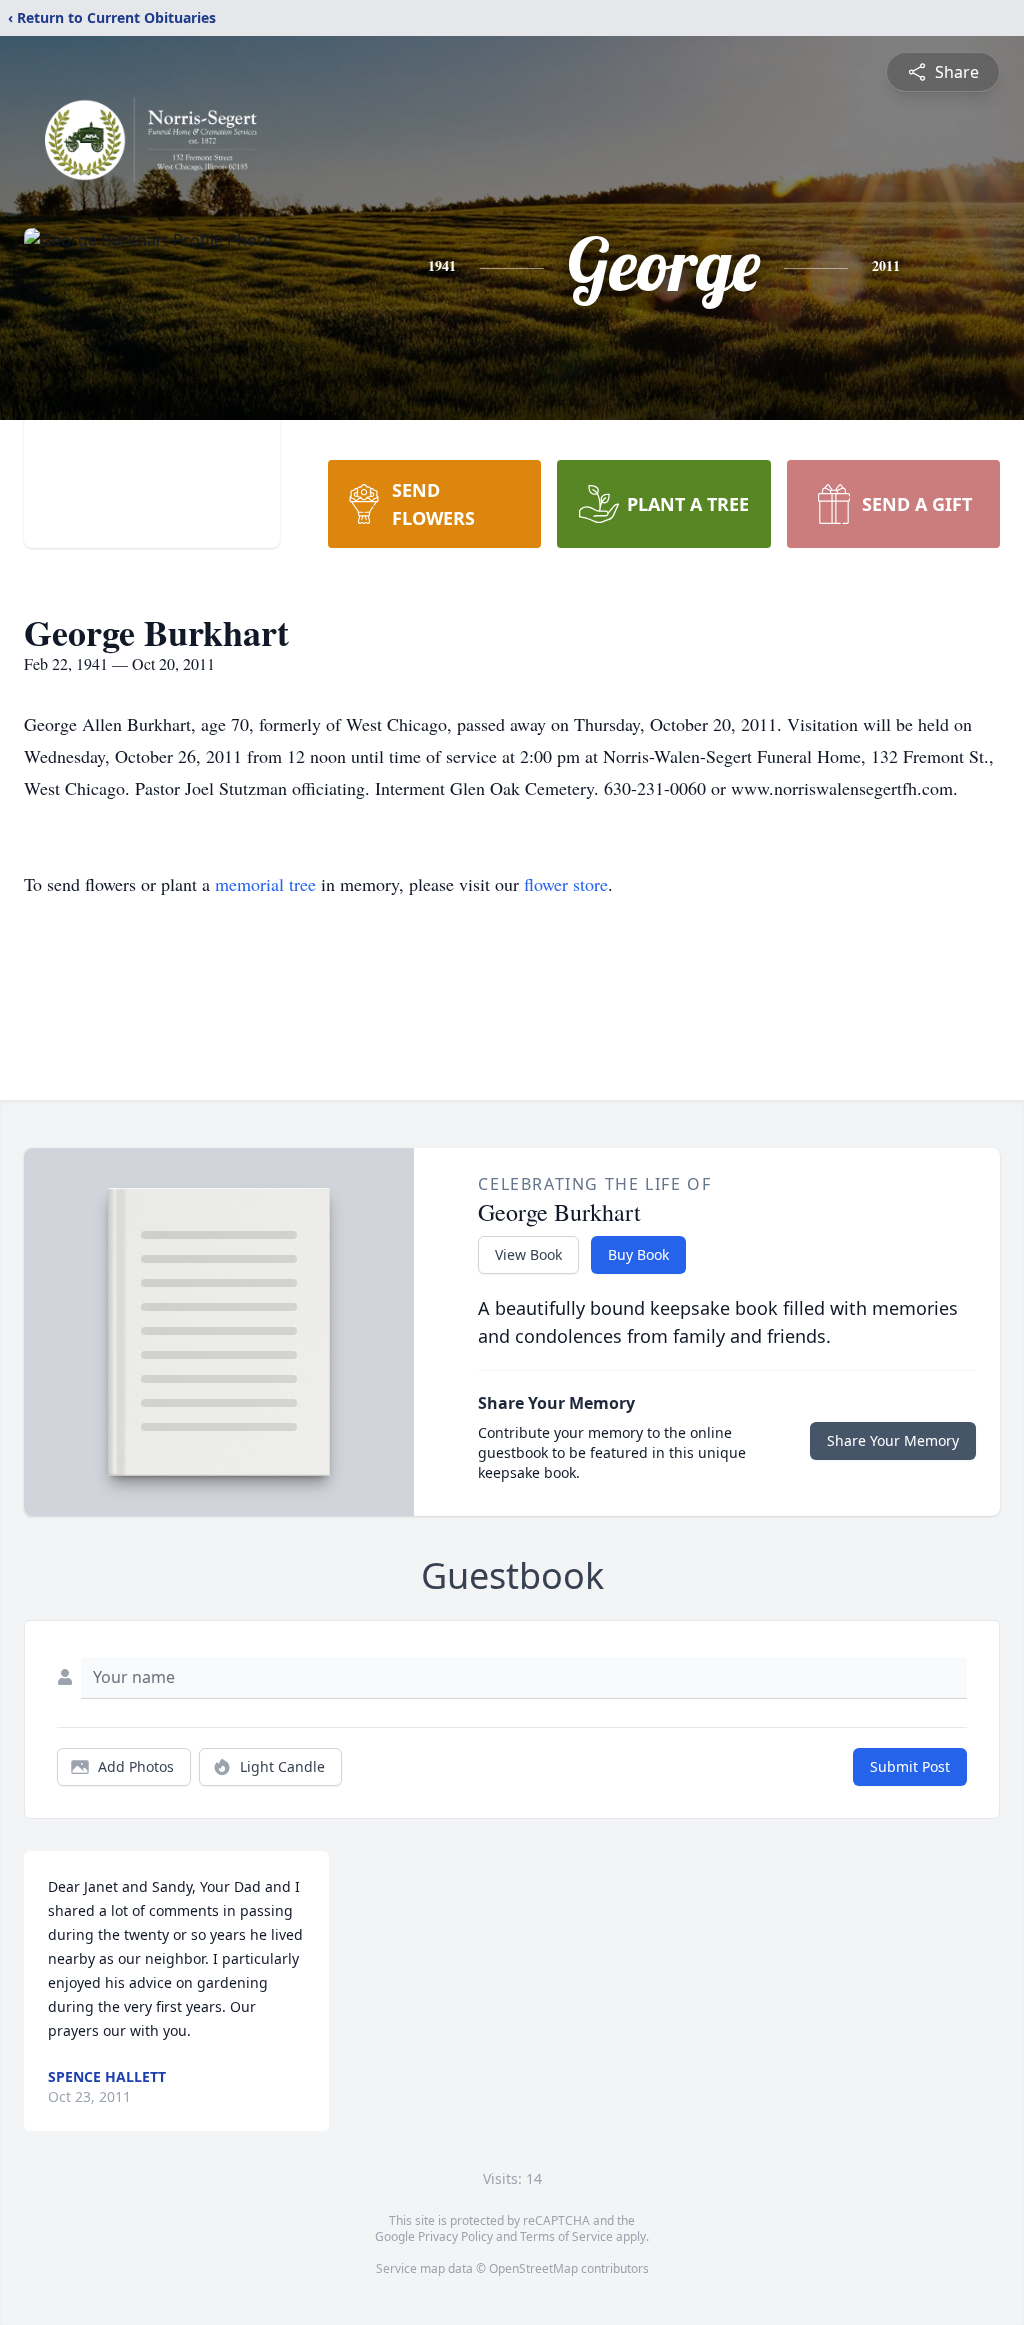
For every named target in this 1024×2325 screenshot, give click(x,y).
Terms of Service (566, 2236)
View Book (528, 1254)
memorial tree (265, 884)
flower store (566, 884)
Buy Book (638, 1254)
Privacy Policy (455, 2236)
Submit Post (910, 1766)
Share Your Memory (893, 1440)
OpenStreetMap (533, 2268)
